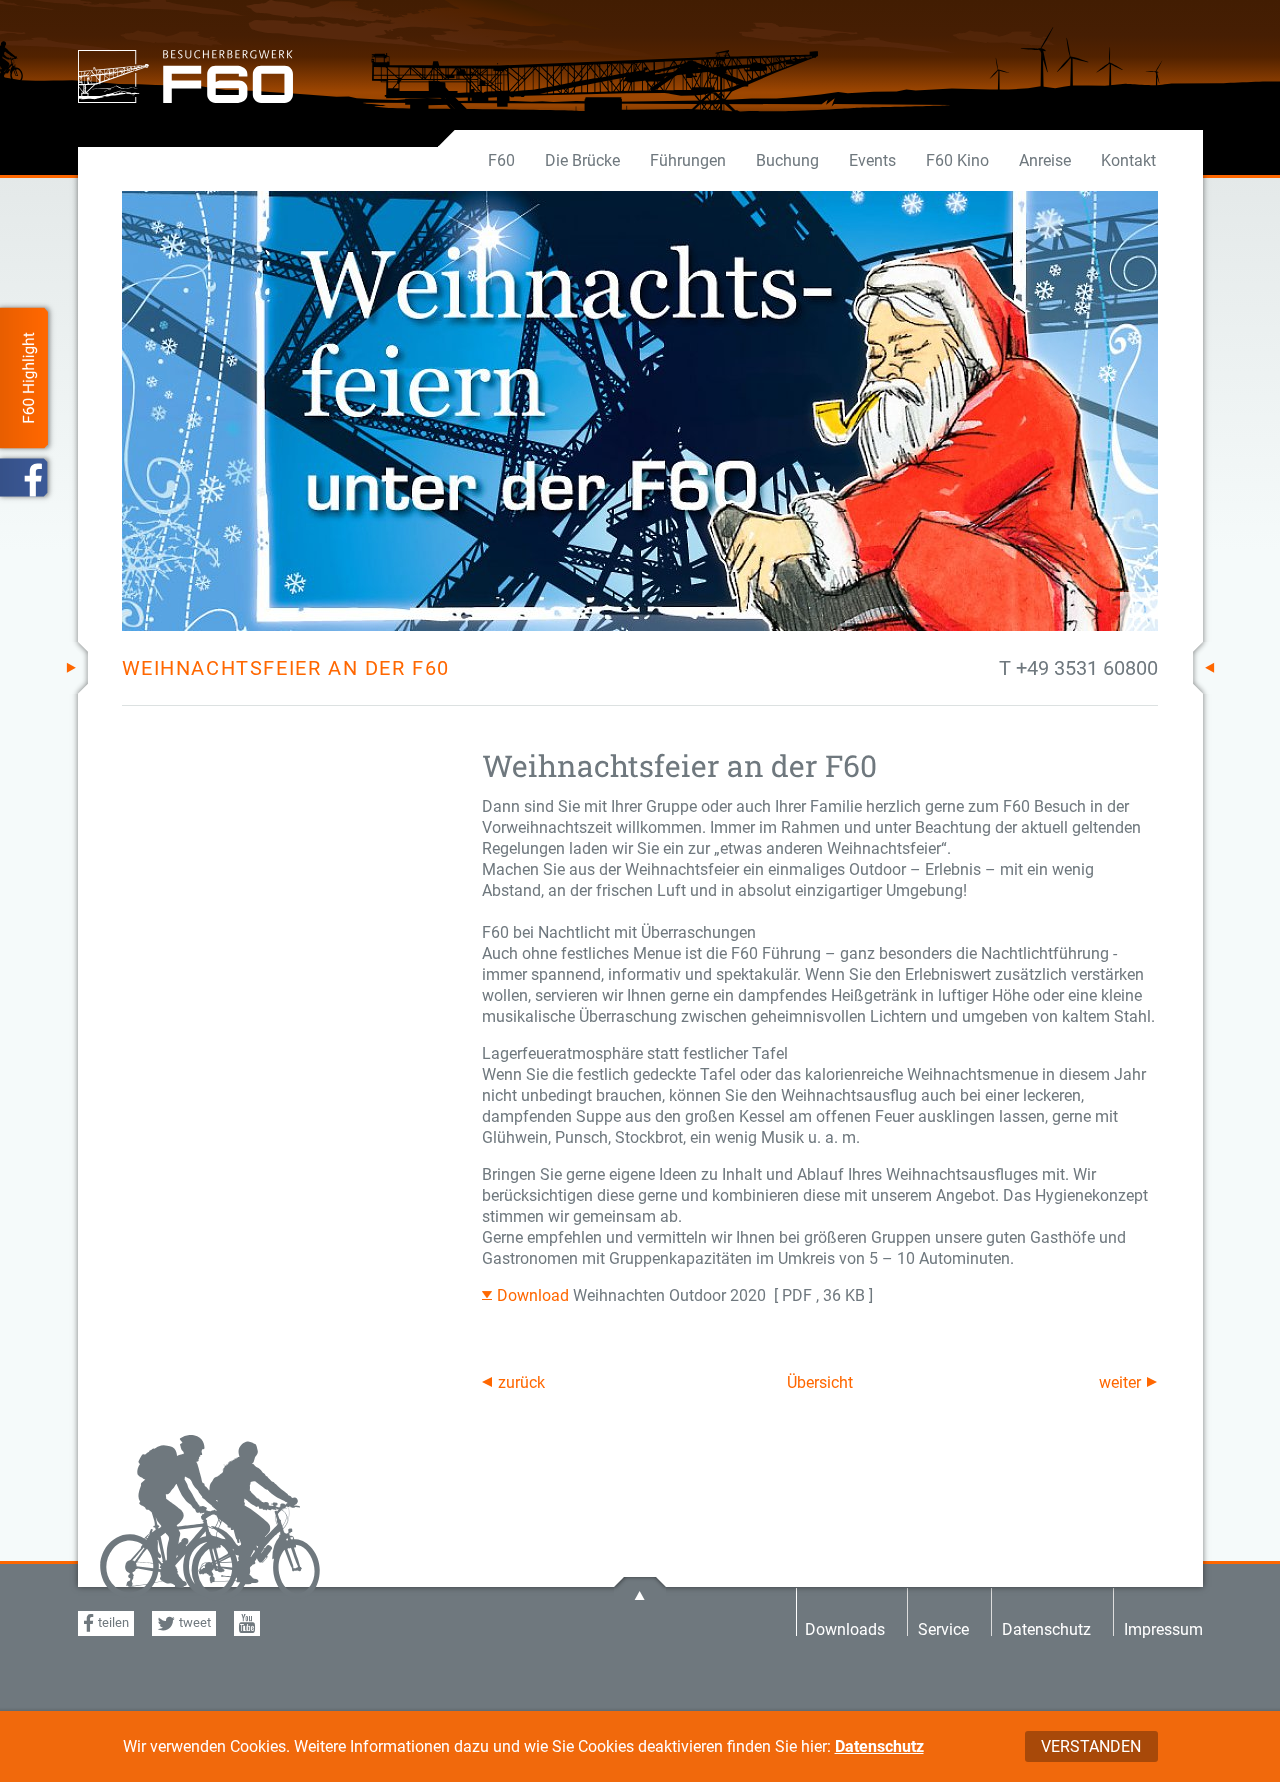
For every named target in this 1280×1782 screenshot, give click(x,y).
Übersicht (820, 1382)
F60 (501, 160)
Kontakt (1128, 160)
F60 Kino (957, 160)
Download (535, 1295)
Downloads (845, 1628)
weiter (1120, 1382)
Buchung (787, 160)
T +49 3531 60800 (1078, 668)
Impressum (1163, 1628)
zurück (521, 1382)
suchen (1079, 611)
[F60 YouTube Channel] (247, 1623)
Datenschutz (879, 1746)
